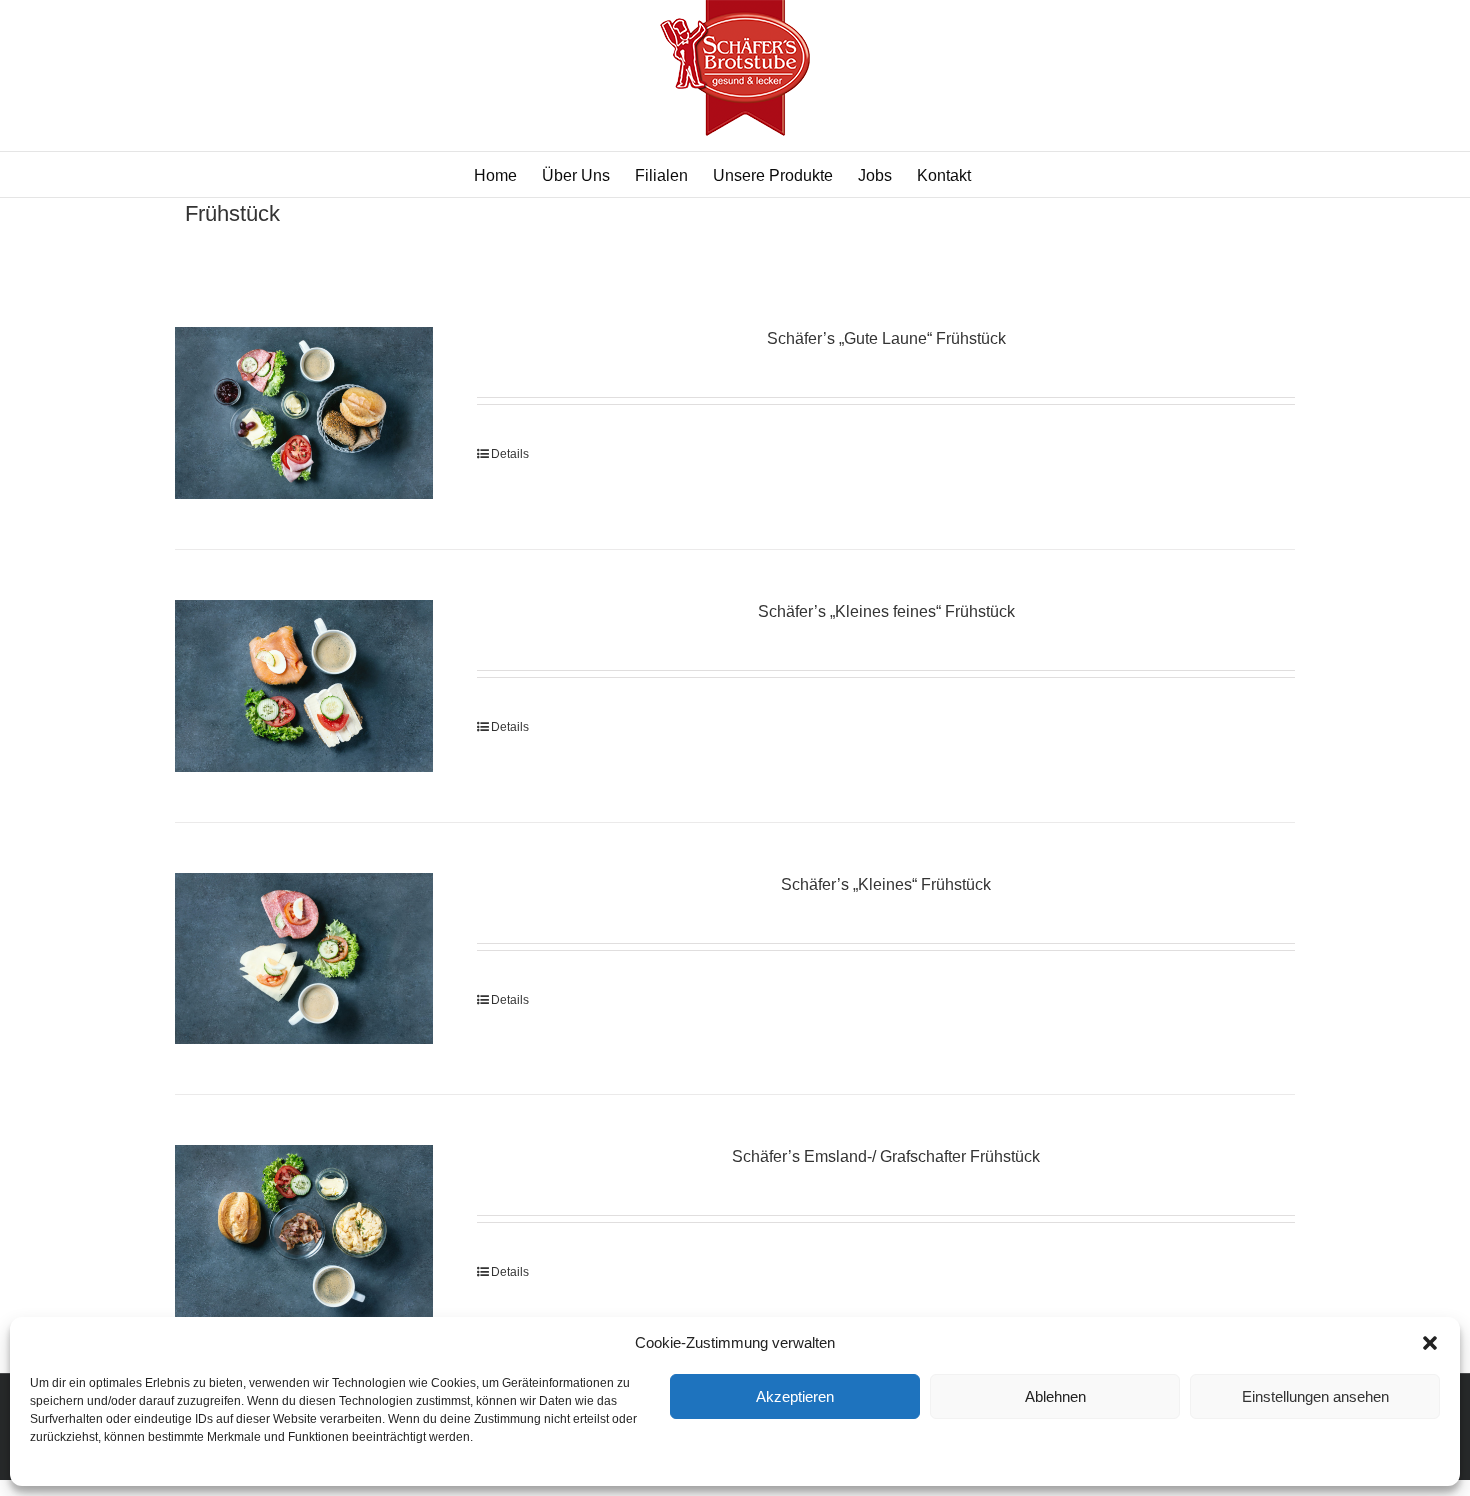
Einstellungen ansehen (1315, 1396)
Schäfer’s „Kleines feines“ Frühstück (886, 611)
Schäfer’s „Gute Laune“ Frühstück (886, 338)
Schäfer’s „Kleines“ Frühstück (886, 884)
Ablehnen (1055, 1396)
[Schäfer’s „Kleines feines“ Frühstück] (304, 686)
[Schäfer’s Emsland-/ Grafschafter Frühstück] (304, 1231)
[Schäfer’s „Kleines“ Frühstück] (304, 959)
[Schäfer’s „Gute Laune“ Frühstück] (304, 413)
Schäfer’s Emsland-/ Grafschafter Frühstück (886, 1156)
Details (510, 454)
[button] (1430, 1343)
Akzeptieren (795, 1396)
